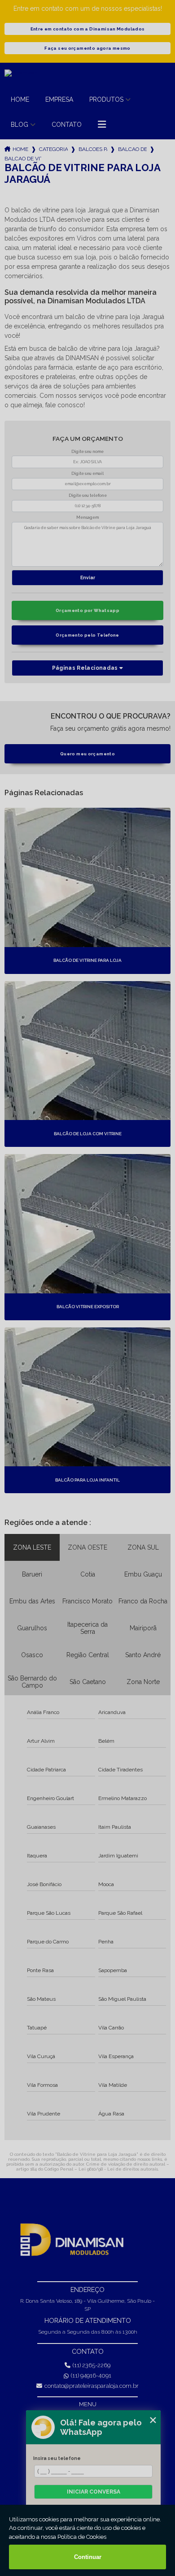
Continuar (88, 2557)
